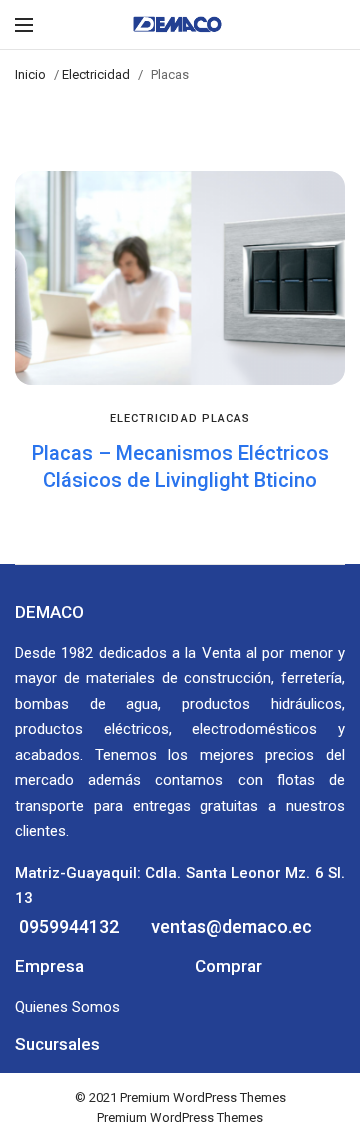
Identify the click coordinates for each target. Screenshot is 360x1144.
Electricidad (96, 74)
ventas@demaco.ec (229, 926)
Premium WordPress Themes (203, 1097)
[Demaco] (180, 24)
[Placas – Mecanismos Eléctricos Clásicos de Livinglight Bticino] (180, 278)
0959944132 (67, 926)
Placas (226, 418)
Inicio (30, 74)
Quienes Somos (67, 1007)
